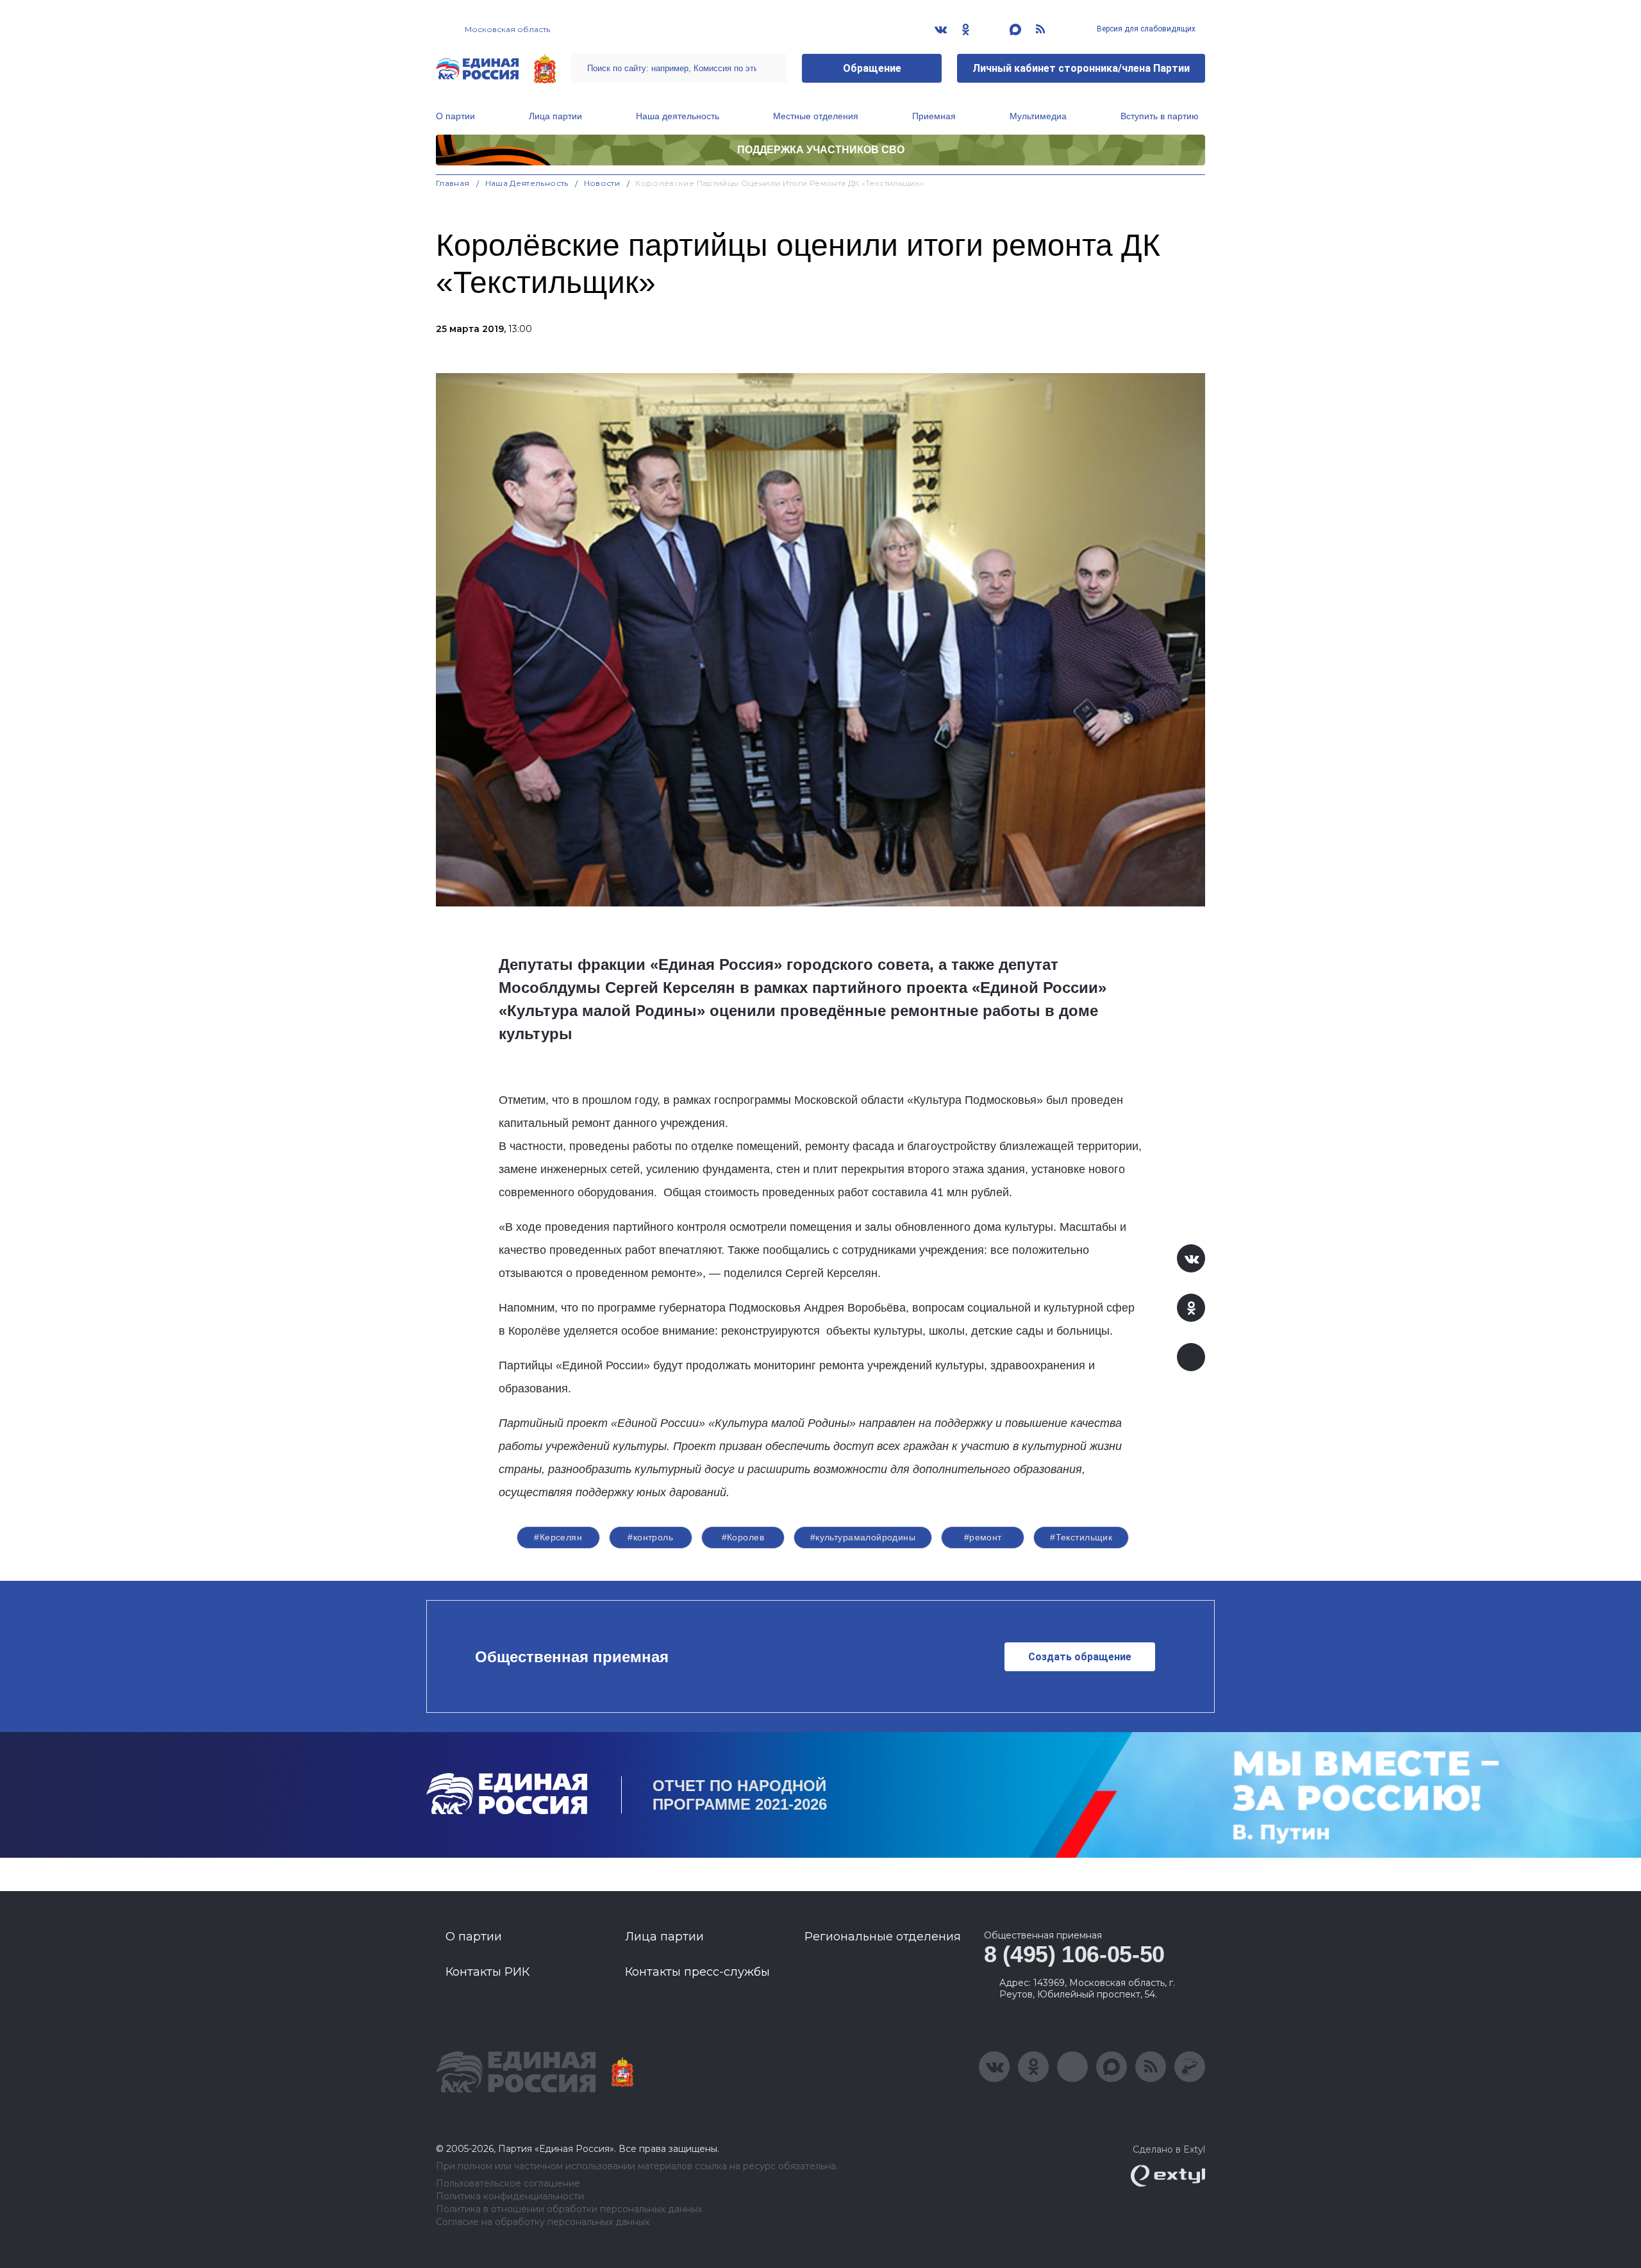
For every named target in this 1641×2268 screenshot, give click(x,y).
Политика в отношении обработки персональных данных (569, 2209)
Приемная (934, 116)
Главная (453, 183)
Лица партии (555, 116)
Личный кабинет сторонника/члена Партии (1081, 68)
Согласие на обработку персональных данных (543, 2222)
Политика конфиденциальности (510, 2197)
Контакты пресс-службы (697, 1972)
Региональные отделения (883, 1937)
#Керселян (558, 1537)
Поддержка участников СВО (821, 150)
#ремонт (983, 1537)
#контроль (650, 1537)
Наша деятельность (678, 116)
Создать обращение (1080, 1657)
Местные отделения (816, 116)
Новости (602, 183)
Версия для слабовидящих (1145, 29)
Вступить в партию (1160, 116)
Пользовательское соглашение (508, 2184)
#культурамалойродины (863, 1537)
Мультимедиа (1038, 116)
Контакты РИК (487, 1972)
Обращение (872, 68)
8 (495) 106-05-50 (1074, 1954)
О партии (455, 116)
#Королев (743, 1537)
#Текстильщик (1081, 1537)
